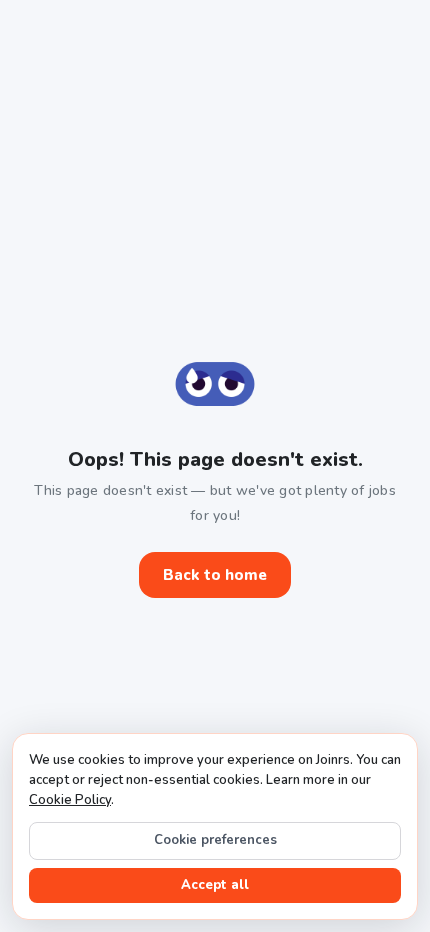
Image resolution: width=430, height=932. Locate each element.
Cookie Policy (70, 800)
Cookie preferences (215, 840)
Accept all (215, 885)
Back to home (215, 575)
